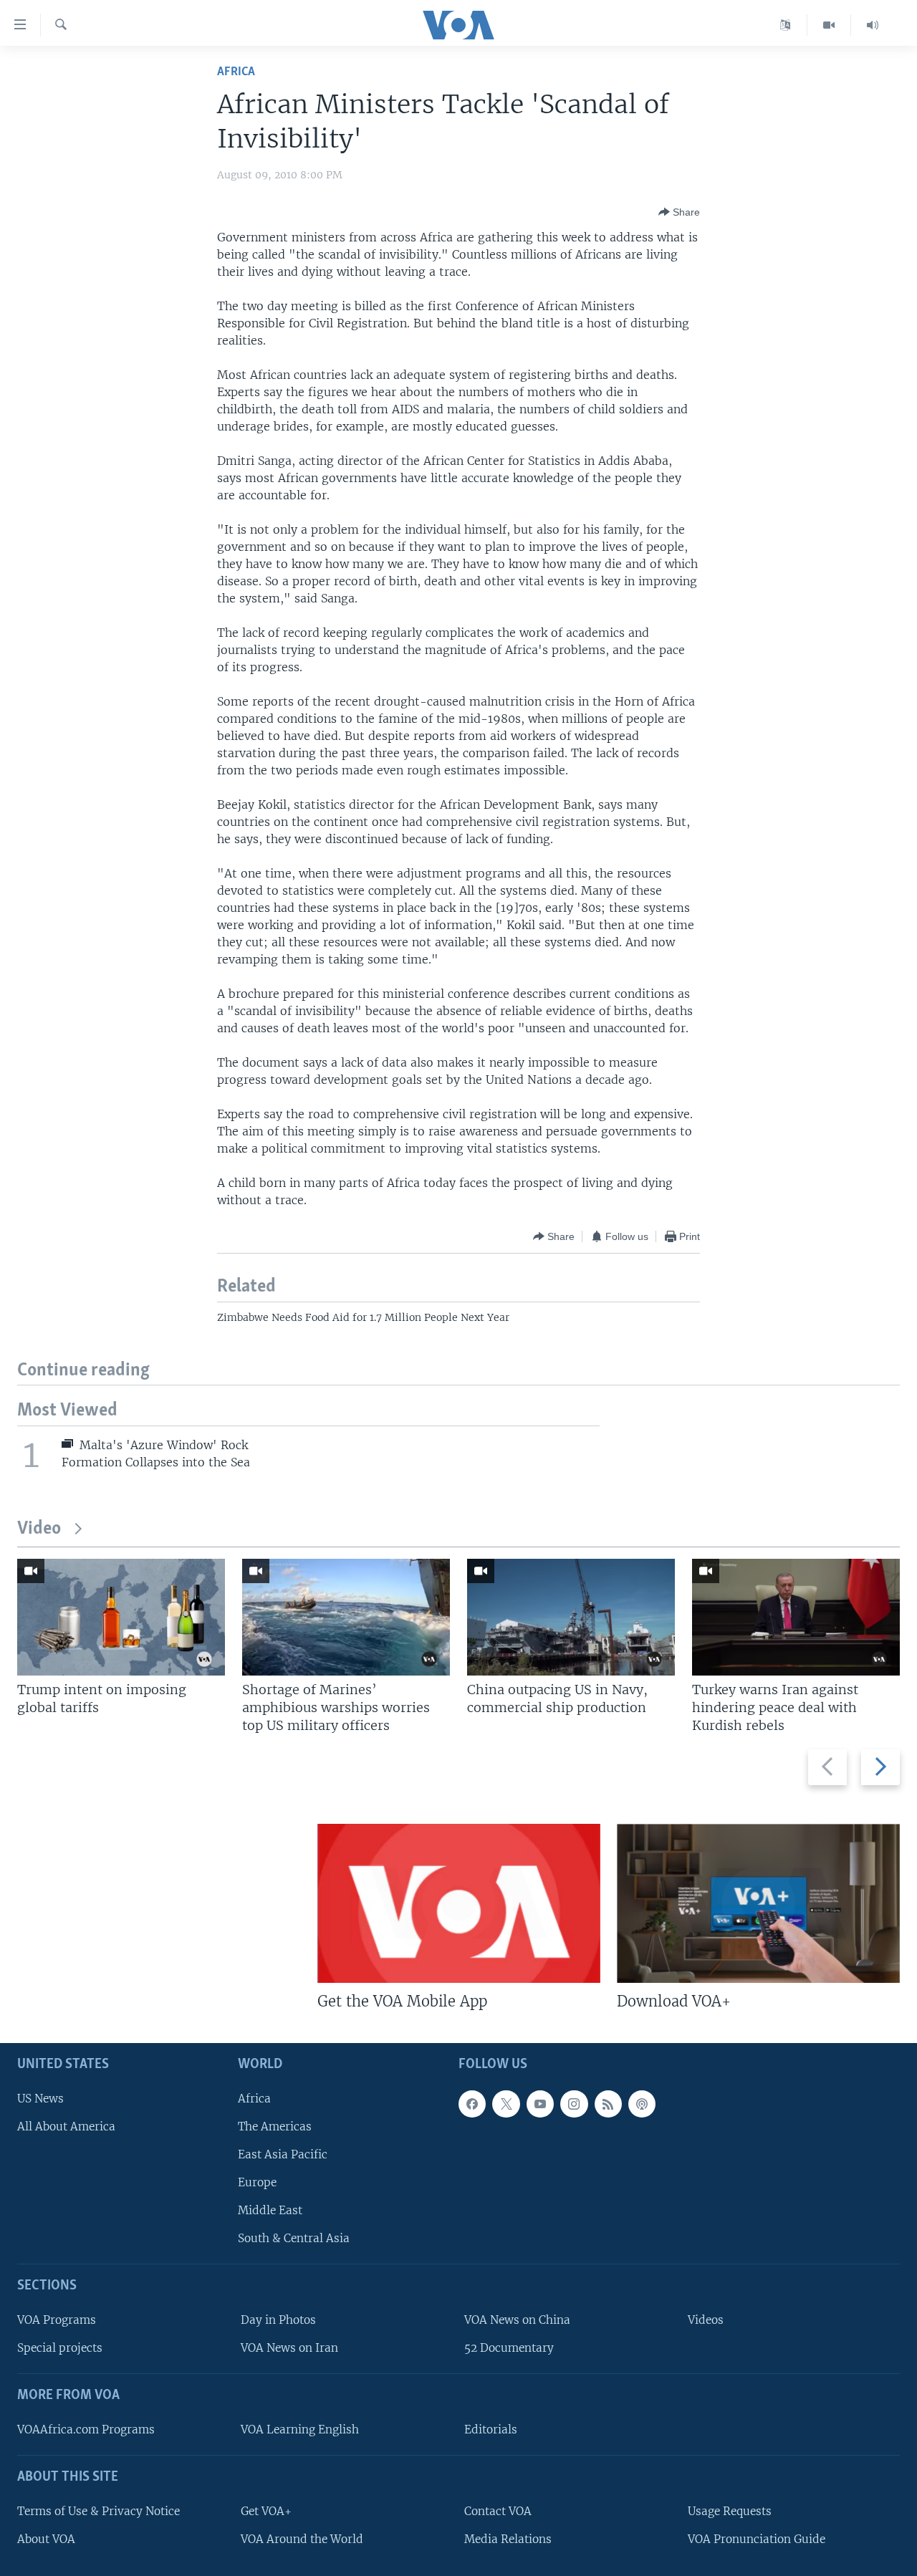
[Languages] (786, 25)
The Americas (275, 2126)
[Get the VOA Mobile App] (459, 1903)
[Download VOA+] (758, 1903)
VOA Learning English (300, 2430)
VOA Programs (57, 2320)
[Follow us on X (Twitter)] (506, 2104)
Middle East (270, 2211)
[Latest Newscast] (873, 25)
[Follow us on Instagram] (574, 2104)
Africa (236, 72)
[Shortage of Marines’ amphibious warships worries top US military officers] (346, 1617)
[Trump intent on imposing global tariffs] (121, 1617)
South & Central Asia (294, 2239)
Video (39, 1529)
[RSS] (608, 2104)
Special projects (60, 2349)
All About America (66, 2126)
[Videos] (829, 25)
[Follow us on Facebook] (472, 2104)
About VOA (46, 2539)
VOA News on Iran (289, 2349)
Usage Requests (730, 2511)
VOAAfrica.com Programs (86, 2430)
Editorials (491, 2430)
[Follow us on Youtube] (540, 2104)
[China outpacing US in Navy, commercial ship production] (571, 1617)
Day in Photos (278, 2320)
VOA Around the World (302, 2539)
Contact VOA (498, 2511)
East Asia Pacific (283, 2154)
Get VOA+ (266, 2511)
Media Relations (508, 2539)
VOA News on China (517, 2320)
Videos (706, 2320)
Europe (257, 2182)
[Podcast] (642, 2104)
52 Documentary (509, 2349)
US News (40, 2099)
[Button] (679, 212)
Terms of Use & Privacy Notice (99, 2511)
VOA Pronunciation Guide (757, 2539)
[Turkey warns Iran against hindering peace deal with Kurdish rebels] (796, 1617)
